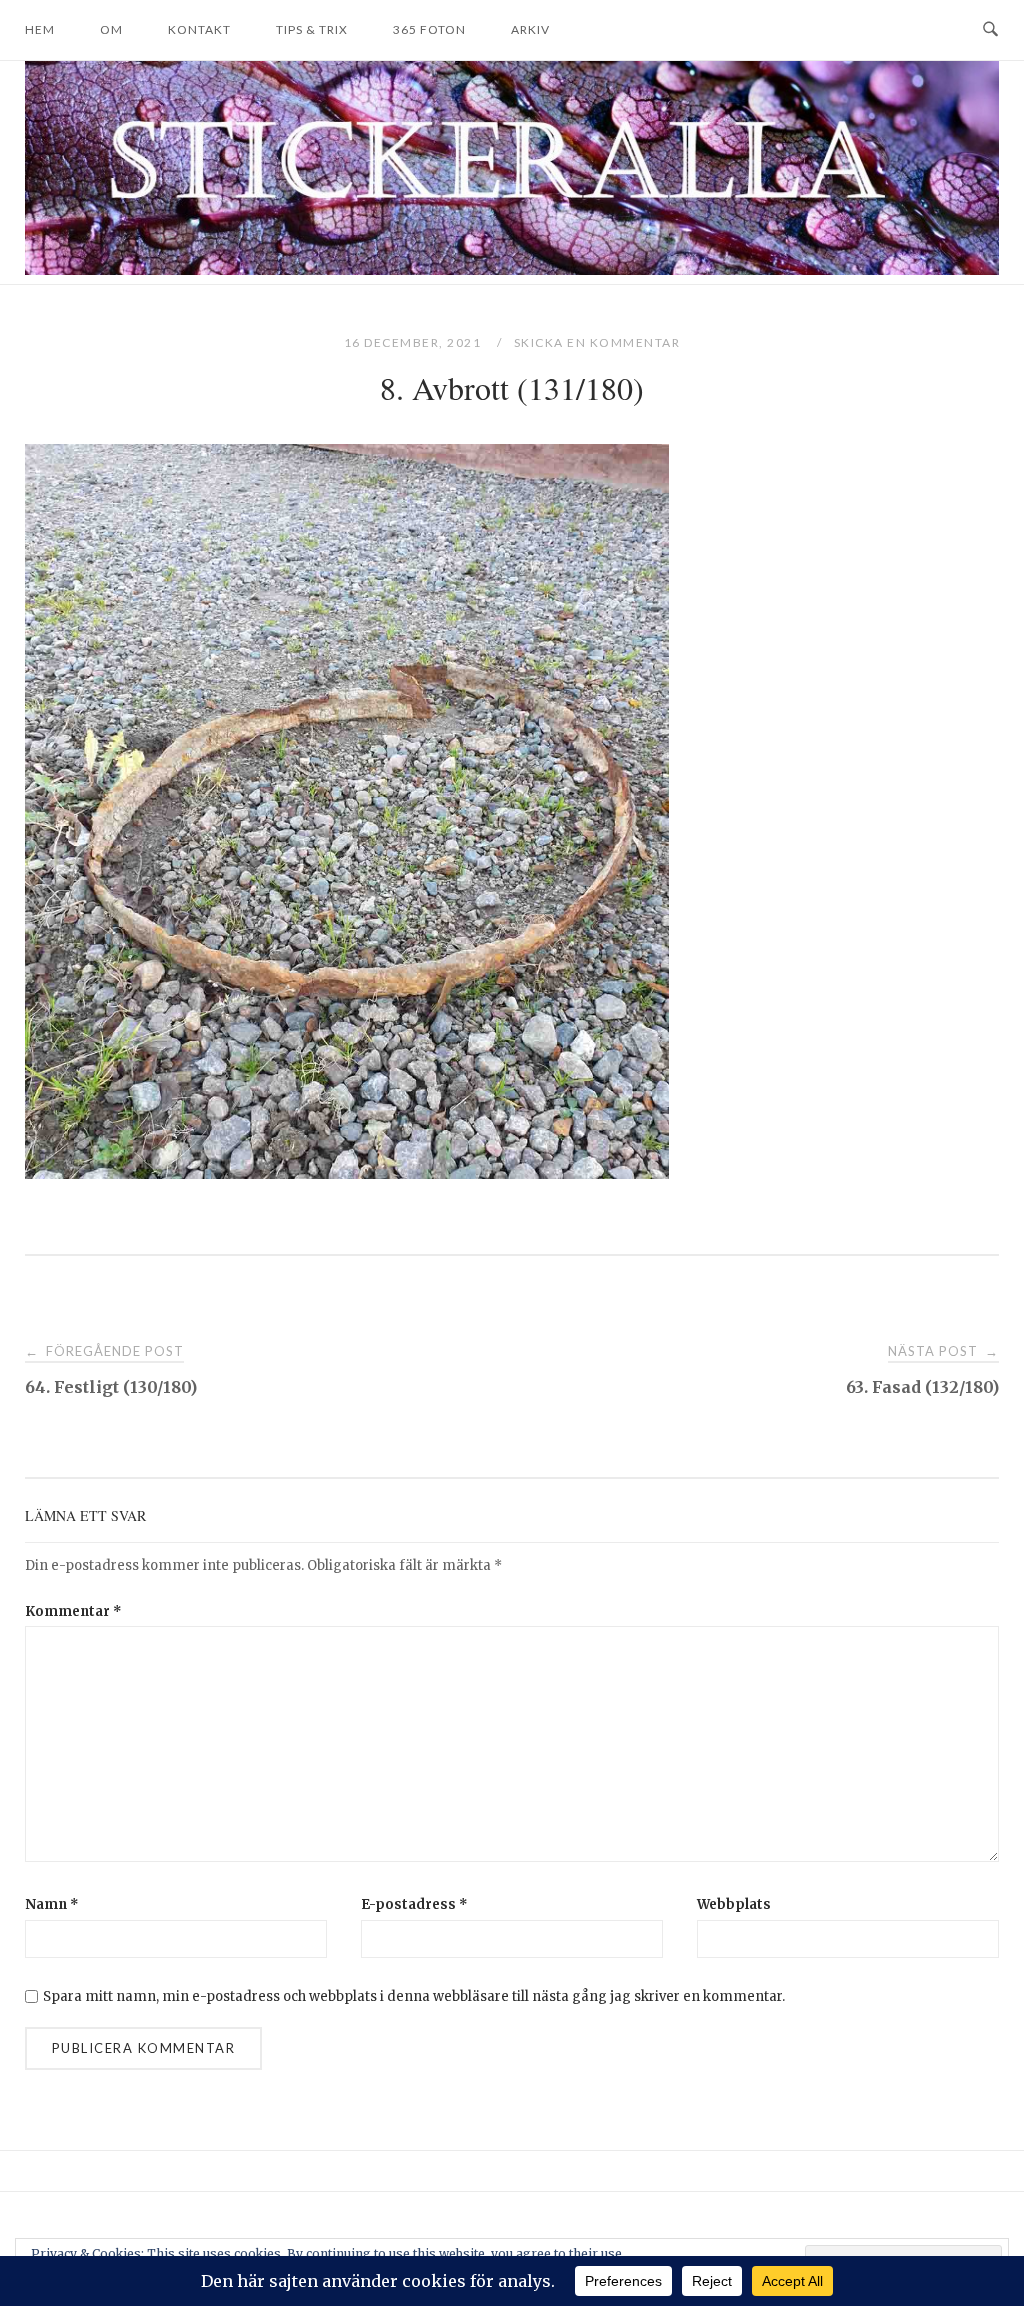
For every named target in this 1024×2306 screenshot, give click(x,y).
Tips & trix (312, 29)
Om (111, 29)
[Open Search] (990, 30)
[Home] (512, 269)
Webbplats (734, 1904)
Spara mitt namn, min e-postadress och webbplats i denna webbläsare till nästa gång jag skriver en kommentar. (414, 1996)
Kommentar (73, 1611)
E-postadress (414, 1904)
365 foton (429, 29)
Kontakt (199, 29)
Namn (52, 1904)
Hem (40, 29)
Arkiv (530, 29)
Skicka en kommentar (597, 342)
